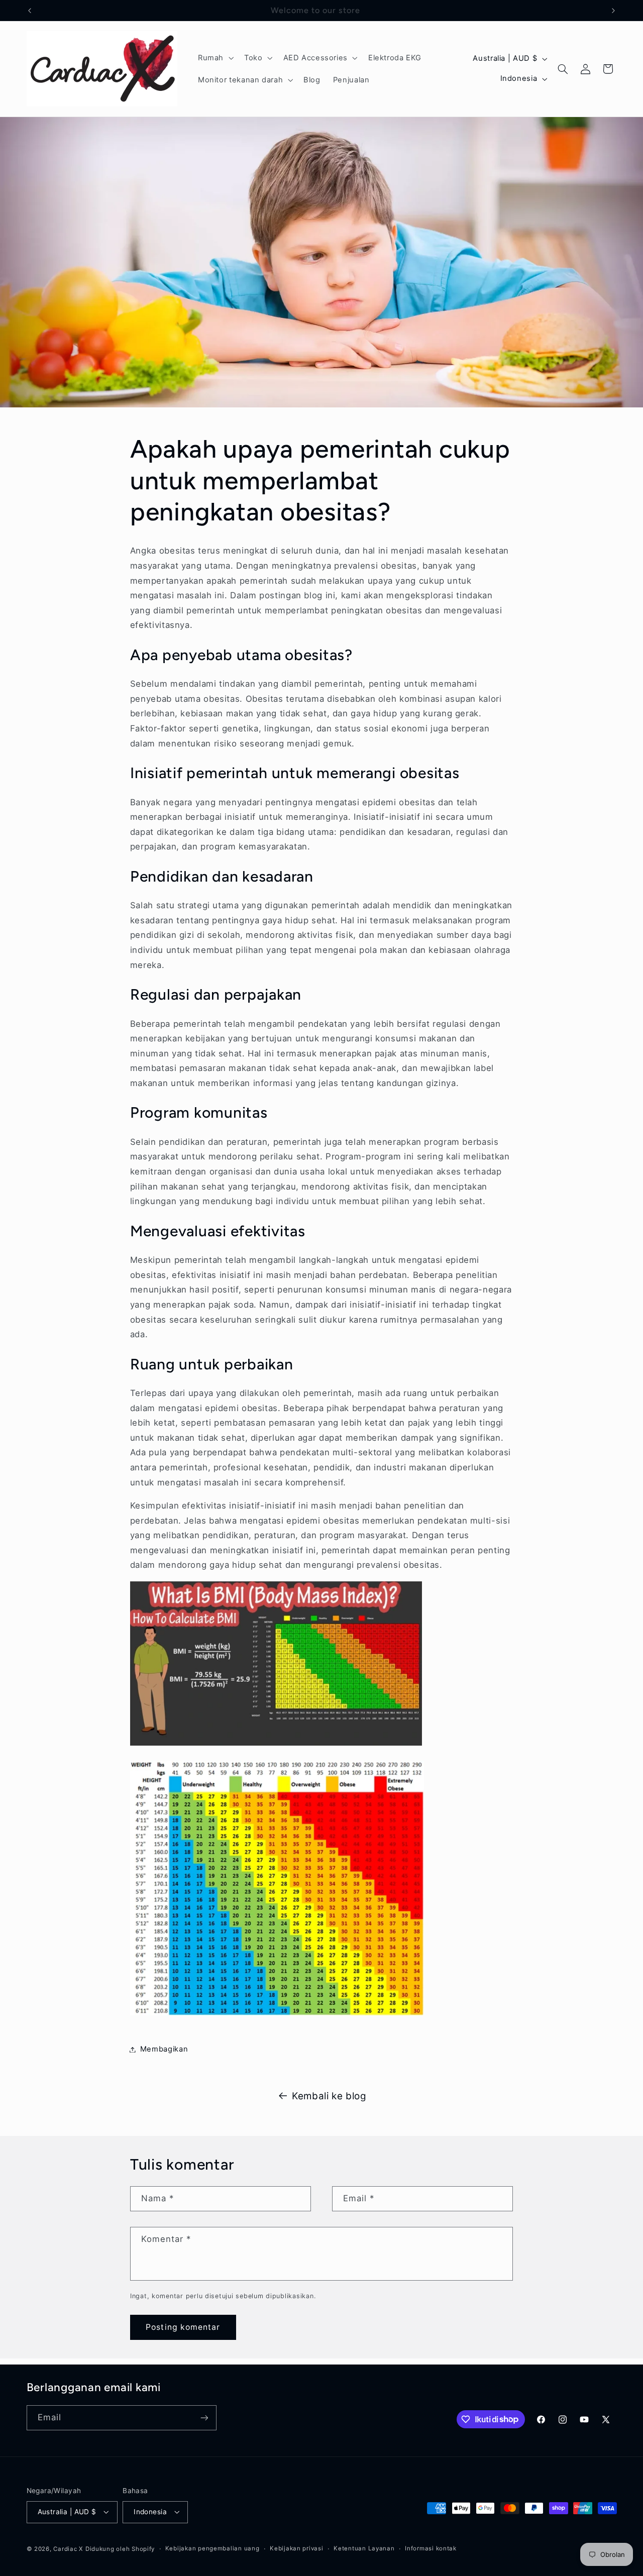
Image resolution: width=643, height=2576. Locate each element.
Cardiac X (68, 2549)
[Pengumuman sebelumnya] (30, 11)
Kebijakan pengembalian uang (212, 2548)
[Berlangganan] (204, 2418)
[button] (215, 58)
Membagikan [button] (164, 2049)
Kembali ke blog (329, 2096)
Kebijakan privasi (297, 2548)
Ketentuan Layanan (364, 2548)
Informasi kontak (431, 2548)
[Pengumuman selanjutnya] (613, 11)
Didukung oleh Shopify (120, 2549)
